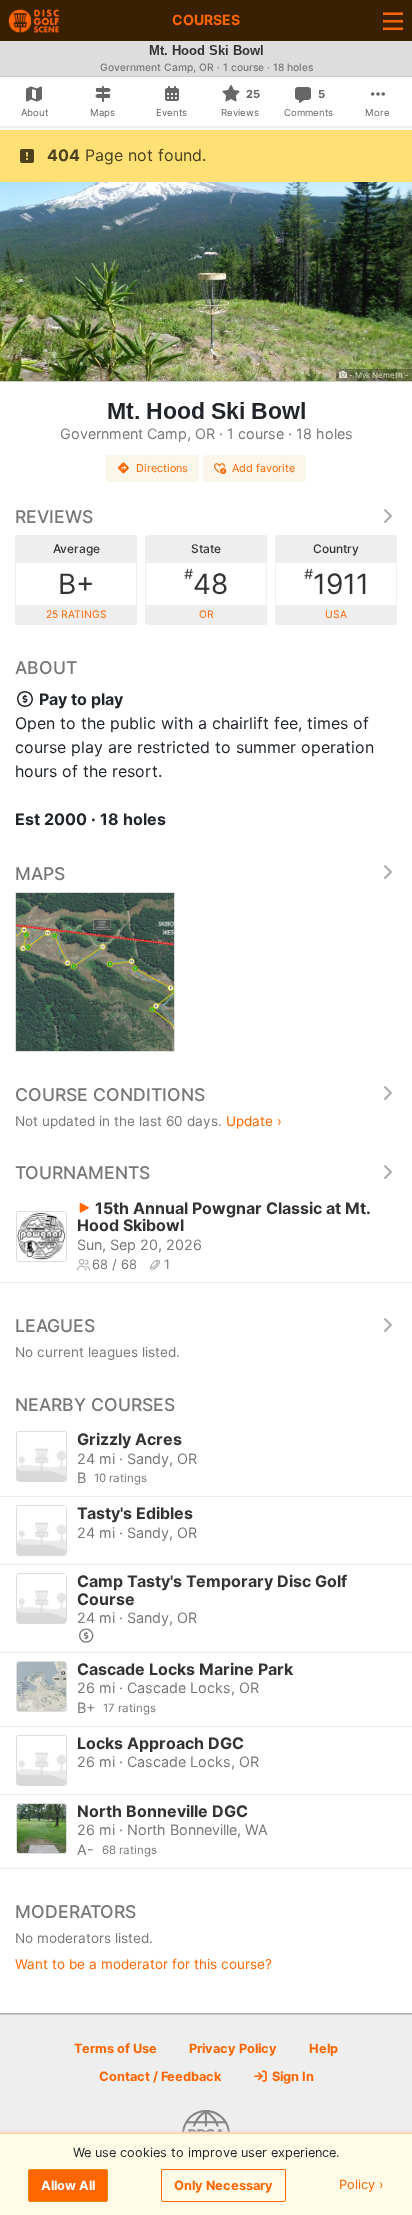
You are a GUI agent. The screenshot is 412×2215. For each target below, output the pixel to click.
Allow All (68, 2185)
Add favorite (263, 468)
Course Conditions (110, 1094)
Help (323, 2048)
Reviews (54, 516)
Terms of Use (115, 2048)
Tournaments (82, 1172)
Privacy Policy (233, 2048)
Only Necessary (223, 2185)
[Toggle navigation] (393, 20)
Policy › (361, 2185)
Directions (162, 468)
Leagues (55, 1325)
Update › (254, 1121)
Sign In (291, 2076)
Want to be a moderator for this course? (143, 1964)
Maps (40, 873)
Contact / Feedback (160, 2076)
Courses (206, 19)
